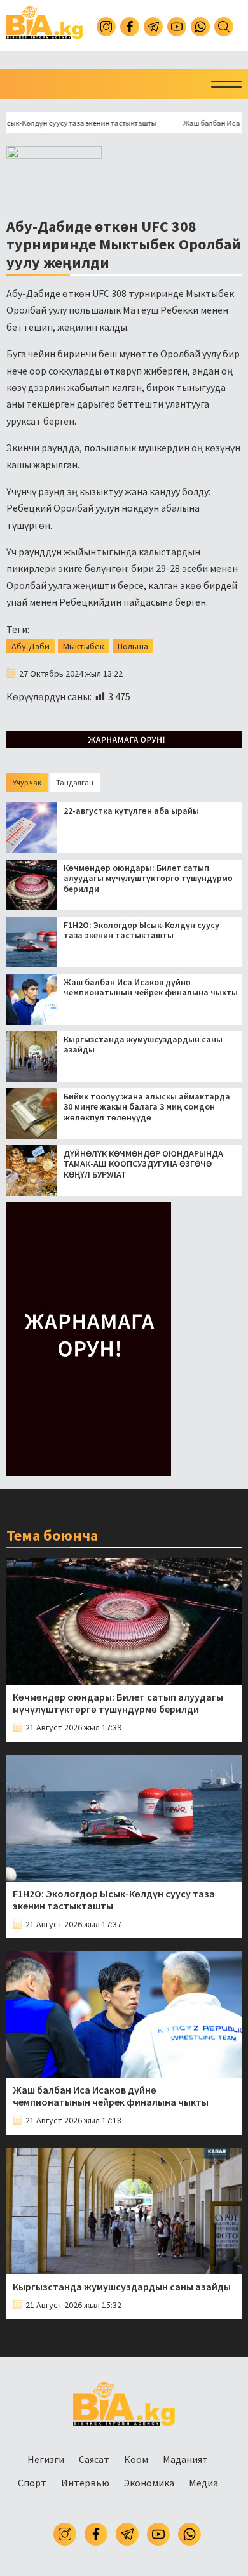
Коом (136, 2459)
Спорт (32, 2483)
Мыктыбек (84, 646)
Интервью (85, 2483)
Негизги (46, 2459)
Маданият (185, 2459)
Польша (133, 646)
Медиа (203, 2483)
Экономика (149, 2483)
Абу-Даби (31, 646)
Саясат (94, 2459)
